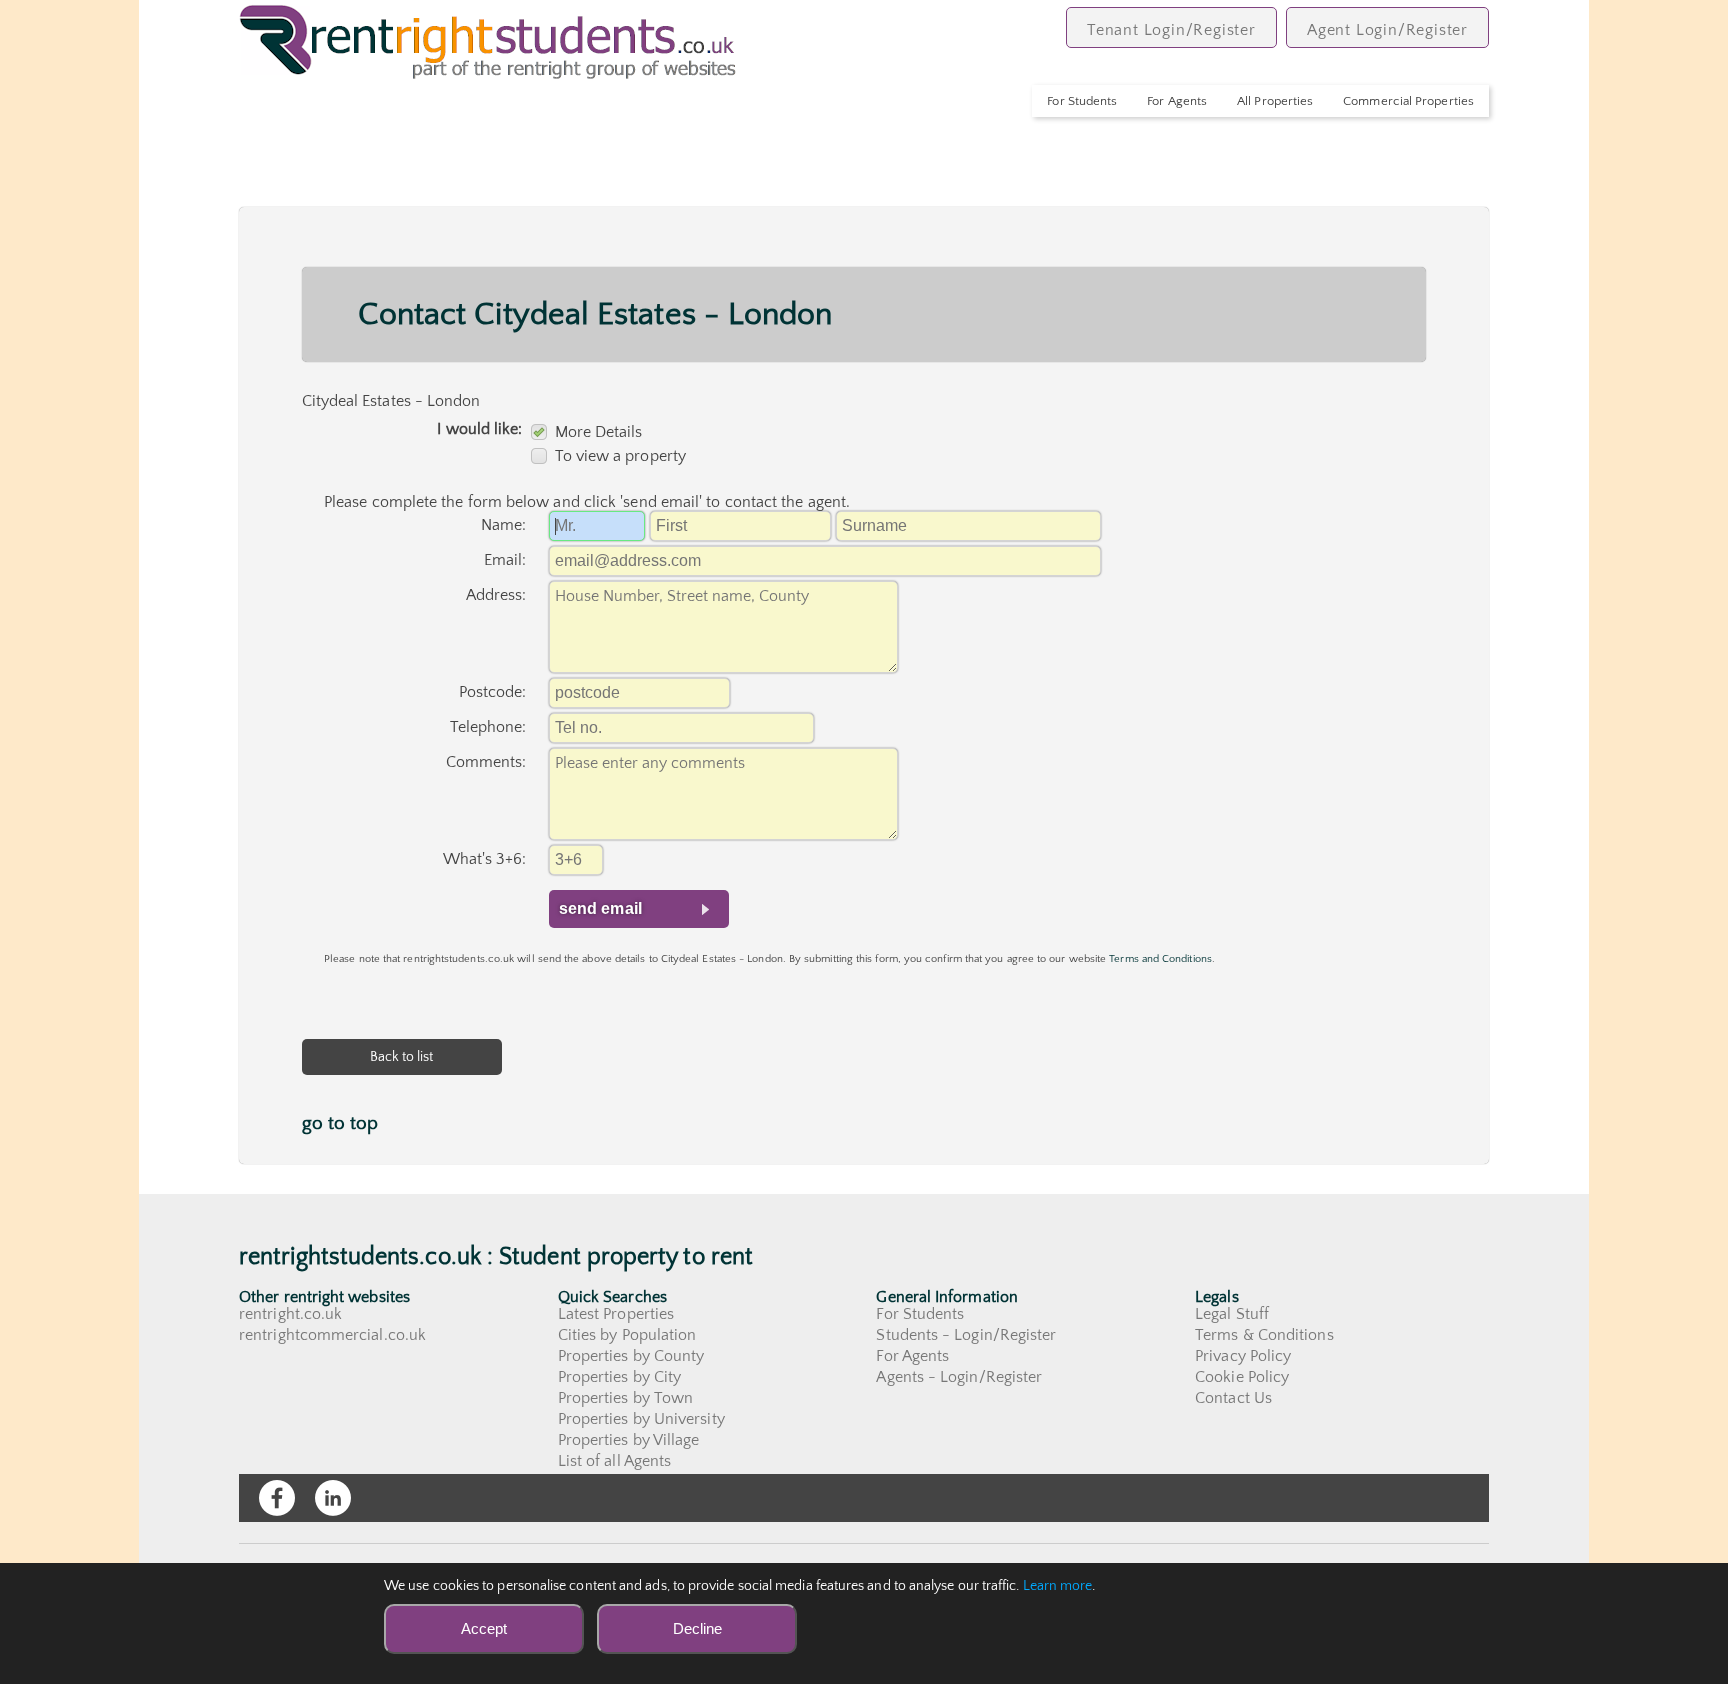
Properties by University (641, 1419)
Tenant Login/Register (1171, 30)
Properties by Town (625, 1398)
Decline (697, 1628)
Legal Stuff (1232, 1314)
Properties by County (631, 1356)
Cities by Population (627, 1335)
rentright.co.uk (290, 1314)
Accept (484, 1628)
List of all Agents (614, 1461)
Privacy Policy (1243, 1356)
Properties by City (619, 1377)
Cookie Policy (1242, 1377)
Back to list (402, 1057)
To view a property (620, 456)
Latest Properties (616, 1314)
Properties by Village (629, 1440)
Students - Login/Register (966, 1335)
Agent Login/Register (1387, 30)
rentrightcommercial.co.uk (332, 1335)
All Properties (1275, 101)
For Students (1082, 101)
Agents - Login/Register (959, 1377)
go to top (340, 1123)
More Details (599, 432)
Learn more (1058, 1586)
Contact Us (1233, 1398)
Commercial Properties (1408, 101)
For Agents (1177, 101)
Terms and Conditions (1160, 959)
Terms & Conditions (1264, 1335)
